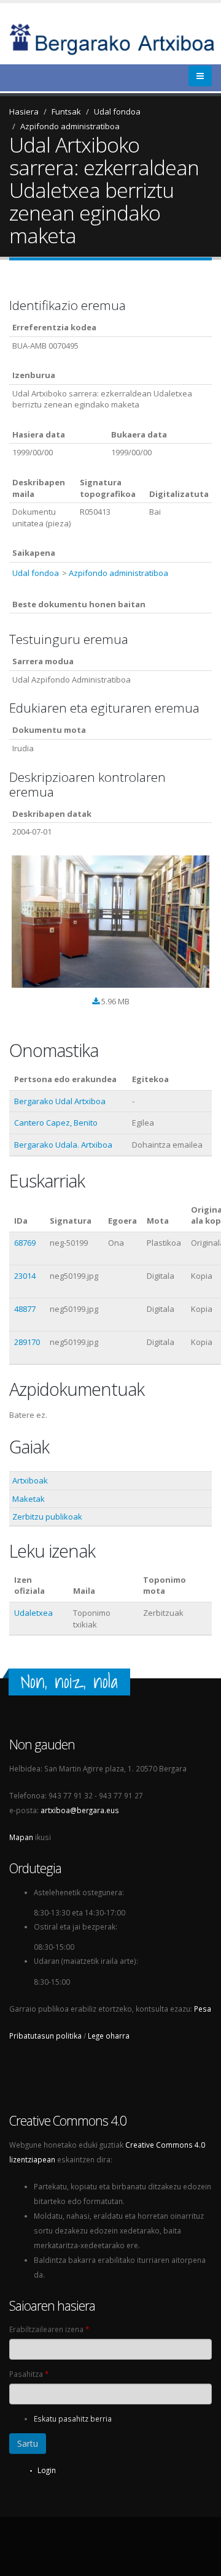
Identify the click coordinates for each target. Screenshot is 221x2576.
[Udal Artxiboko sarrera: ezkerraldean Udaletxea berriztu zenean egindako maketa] (110, 922)
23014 (25, 1276)
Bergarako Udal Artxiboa (60, 1101)
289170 (27, 1342)
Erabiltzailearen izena (49, 2329)
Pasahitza (29, 2374)
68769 (25, 1243)
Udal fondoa (117, 112)
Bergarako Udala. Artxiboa (63, 1145)
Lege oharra (109, 2036)
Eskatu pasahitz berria (73, 2419)
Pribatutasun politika (45, 2036)
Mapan (21, 1837)
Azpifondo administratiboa (70, 126)
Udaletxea (33, 1613)
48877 (25, 1309)
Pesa (203, 2009)
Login (47, 2470)
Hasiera (24, 112)
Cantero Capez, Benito (56, 1123)
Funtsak (66, 112)
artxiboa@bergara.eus (80, 1810)
